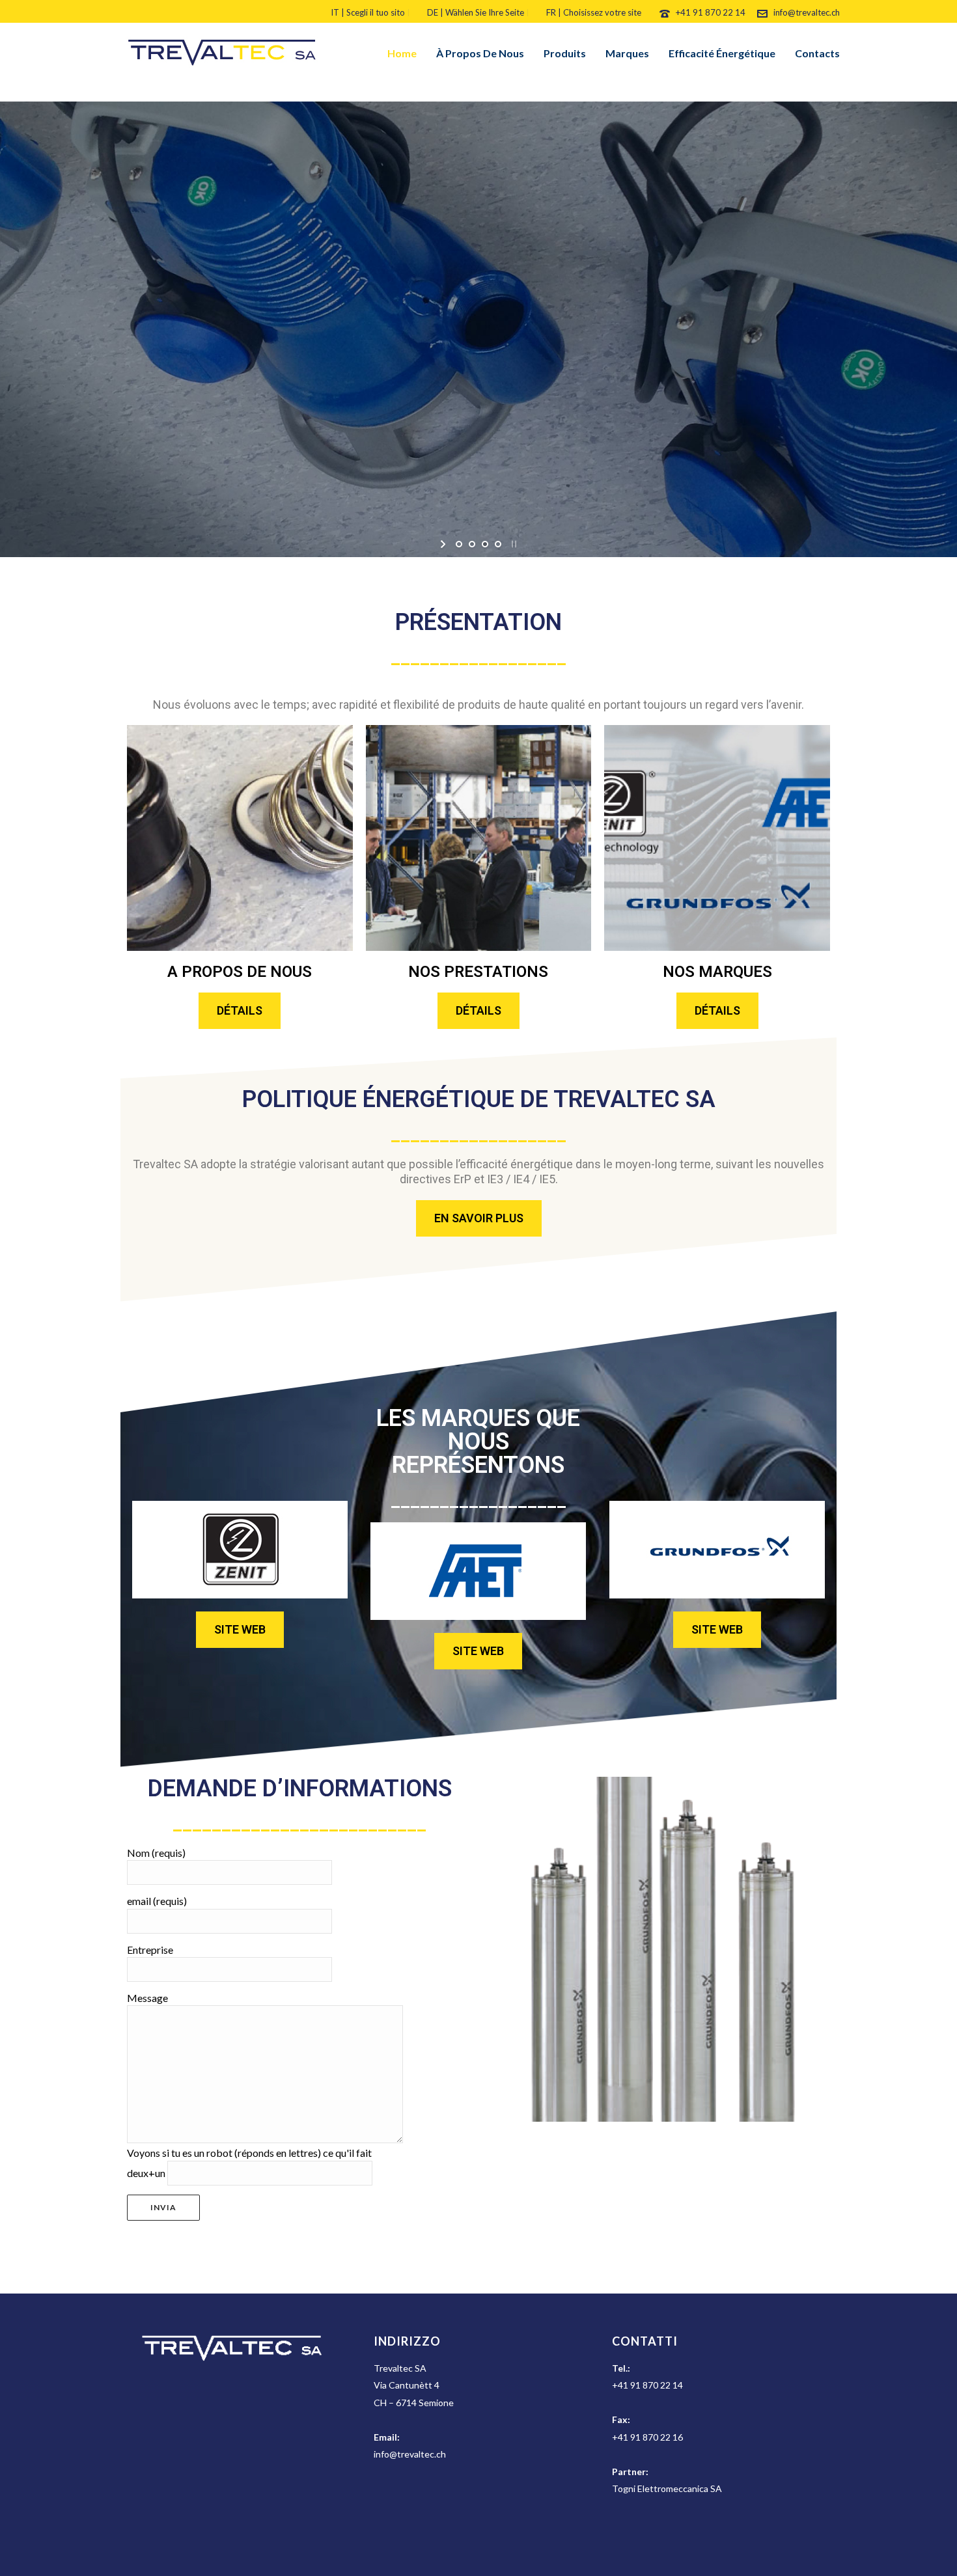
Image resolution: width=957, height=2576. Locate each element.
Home (402, 53)
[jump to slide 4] (498, 544)
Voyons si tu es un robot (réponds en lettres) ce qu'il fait (249, 2153)
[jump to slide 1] (459, 544)
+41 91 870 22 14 (712, 12)
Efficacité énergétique (722, 53)
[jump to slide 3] (485, 544)
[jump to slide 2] (472, 544)
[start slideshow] (444, 544)
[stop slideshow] (513, 544)
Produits (565, 53)
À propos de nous (480, 53)
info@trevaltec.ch (807, 12)
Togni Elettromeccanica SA (667, 2488)
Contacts (817, 53)
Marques (627, 53)
